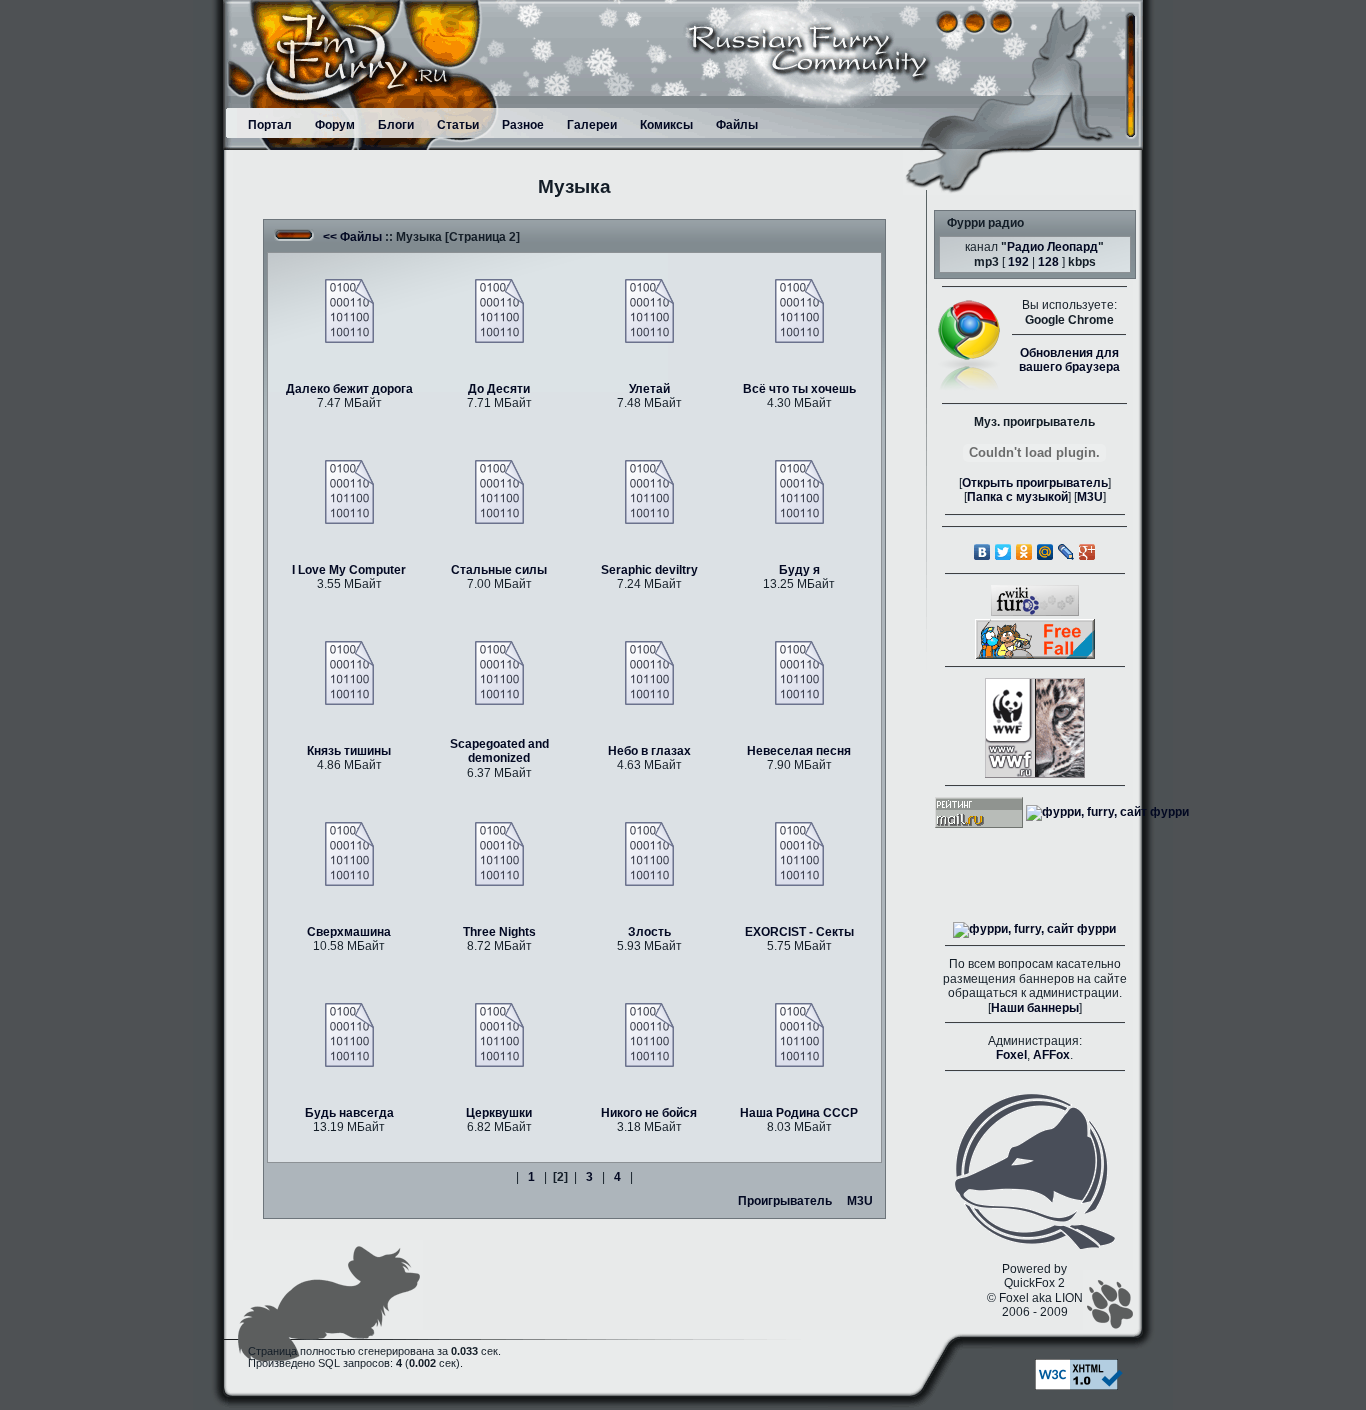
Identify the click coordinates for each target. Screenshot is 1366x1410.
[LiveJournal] (1066, 552)
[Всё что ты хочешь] (799, 310)
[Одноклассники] (1024, 552)
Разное (523, 125)
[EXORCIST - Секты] (799, 853)
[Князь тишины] (349, 672)
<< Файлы (352, 237)
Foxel (1011, 1055)
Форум (335, 125)
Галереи (592, 125)
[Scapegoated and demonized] (499, 672)
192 (1018, 262)
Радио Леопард (1052, 247)
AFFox (1051, 1055)
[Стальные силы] (499, 491)
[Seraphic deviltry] (649, 491)
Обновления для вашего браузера (1069, 360)
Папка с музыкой (1017, 497)
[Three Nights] (499, 853)
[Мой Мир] (1045, 552)
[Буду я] (799, 491)
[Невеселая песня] (799, 672)
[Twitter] (1003, 552)
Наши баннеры (1035, 1008)
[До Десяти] (499, 310)
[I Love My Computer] (349, 491)
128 (1048, 262)
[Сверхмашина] (349, 853)
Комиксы (666, 125)
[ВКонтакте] (982, 552)
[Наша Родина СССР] (799, 1034)
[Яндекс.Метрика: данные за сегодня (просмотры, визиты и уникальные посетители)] (1034, 930)
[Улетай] (649, 310)
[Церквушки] (499, 1034)
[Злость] (649, 853)
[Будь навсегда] (349, 1034)
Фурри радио (985, 223)
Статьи (458, 125)
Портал (270, 125)
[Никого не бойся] (649, 1034)
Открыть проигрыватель (1035, 483)
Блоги (396, 125)
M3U (860, 1201)
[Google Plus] (1087, 552)
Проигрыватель (785, 1201)
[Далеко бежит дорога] (349, 310)
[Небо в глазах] (649, 672)
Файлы (737, 125)
